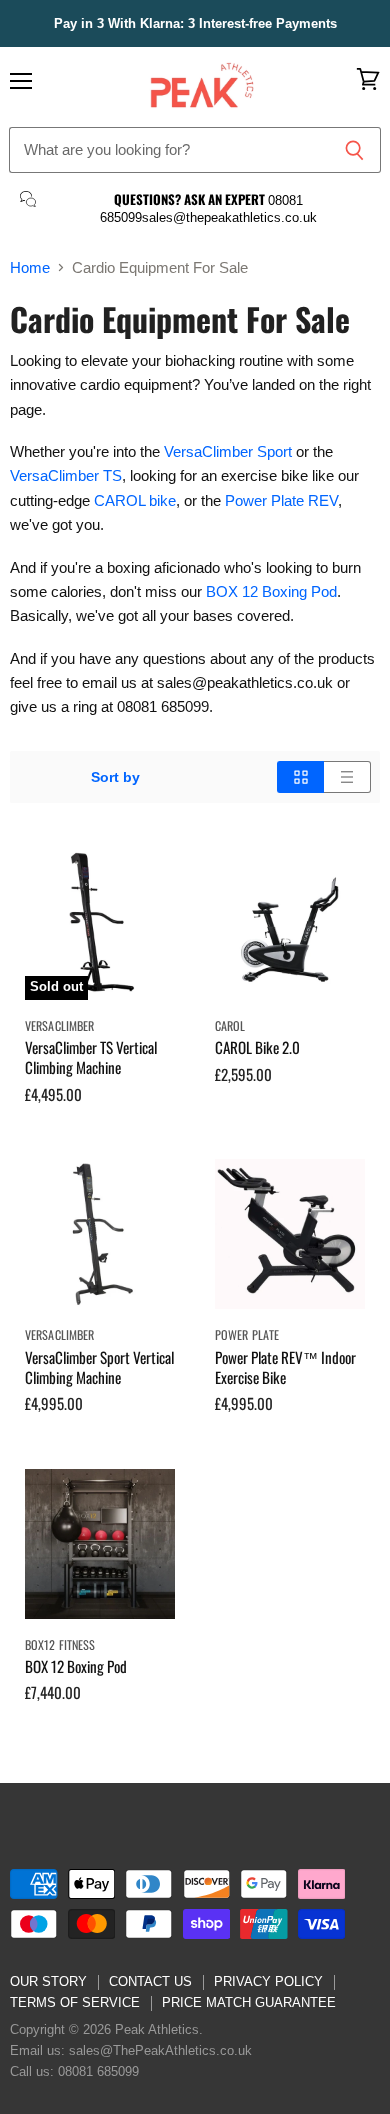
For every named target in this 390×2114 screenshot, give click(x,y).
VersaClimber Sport (228, 451)
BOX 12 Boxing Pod (271, 591)
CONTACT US (150, 1981)
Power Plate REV (281, 500)
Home (30, 267)
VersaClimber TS (66, 475)
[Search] (354, 150)
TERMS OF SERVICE (75, 2002)
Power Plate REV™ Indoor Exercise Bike (285, 1367)
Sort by (115, 777)
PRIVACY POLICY (268, 1981)
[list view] (347, 777)
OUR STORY (48, 1981)
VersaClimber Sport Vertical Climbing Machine (99, 1367)
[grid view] (300, 777)
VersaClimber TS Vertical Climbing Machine (91, 1057)
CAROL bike (135, 500)
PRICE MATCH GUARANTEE (249, 2002)
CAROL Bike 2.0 (257, 1047)
